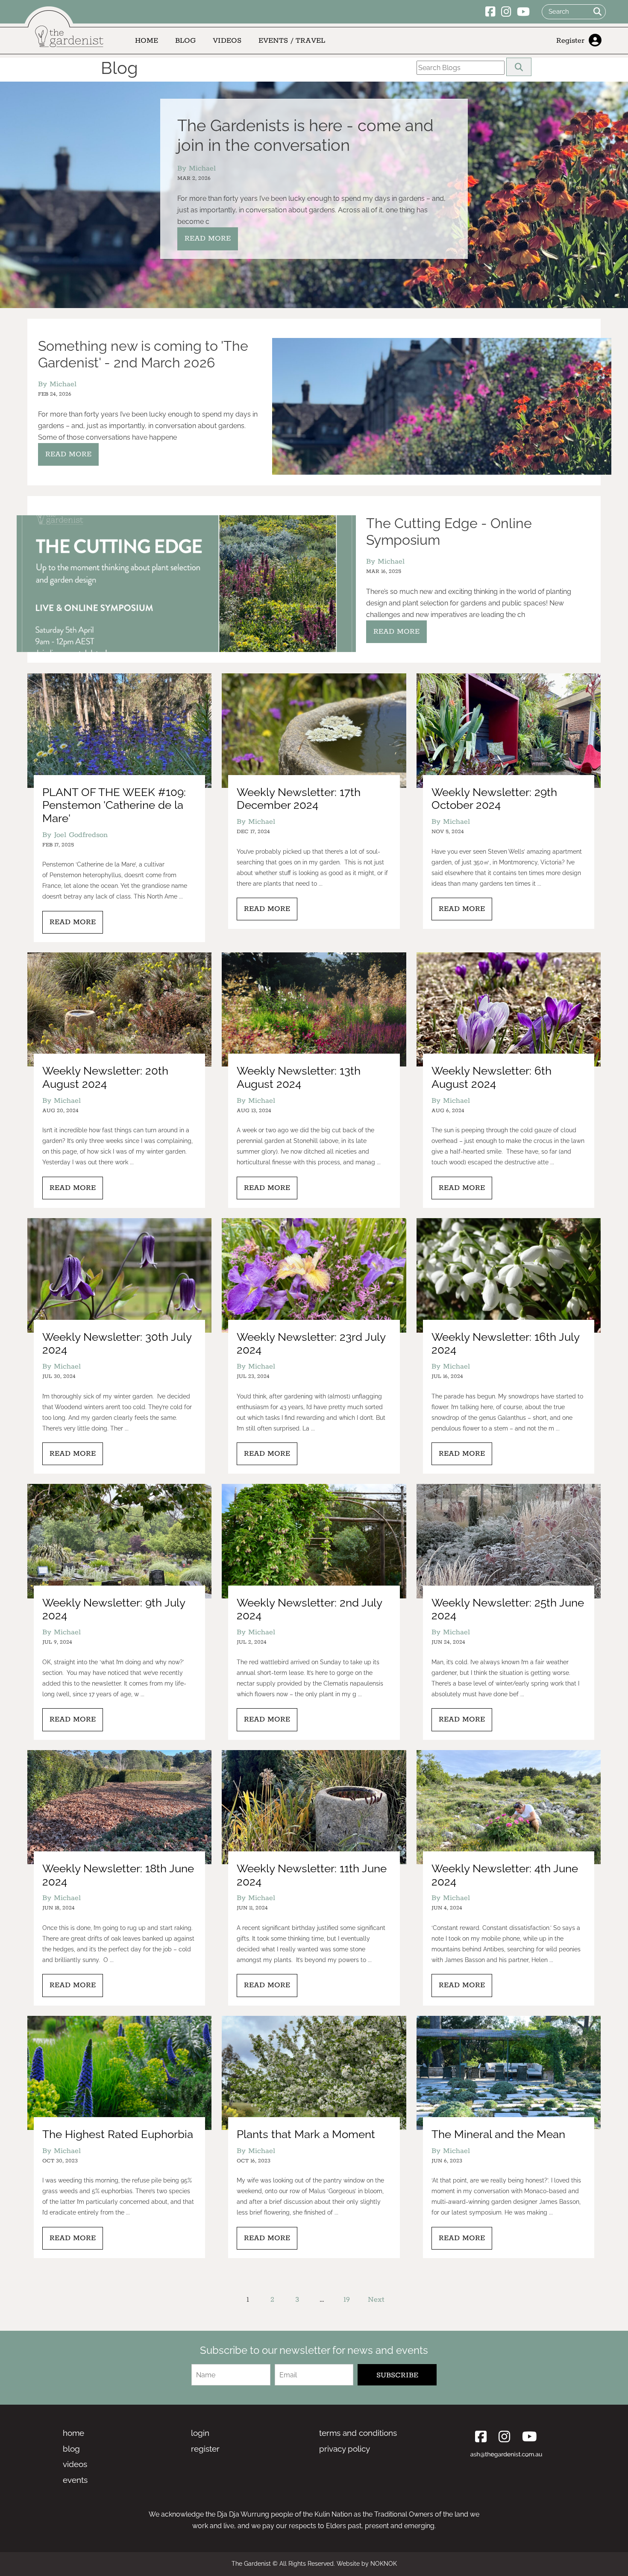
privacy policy (345, 2449)
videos (75, 2464)
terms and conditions (358, 2433)
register (205, 2449)
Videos (227, 41)
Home (147, 41)
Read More (208, 238)
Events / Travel (292, 41)
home (73, 2433)
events (75, 2480)
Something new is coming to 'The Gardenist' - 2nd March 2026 (143, 354)
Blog (185, 41)
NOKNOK (384, 2564)
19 (347, 2300)
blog (71, 2449)
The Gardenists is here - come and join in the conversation (305, 135)
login (200, 2433)
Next (376, 2300)
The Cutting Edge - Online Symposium (449, 531)
